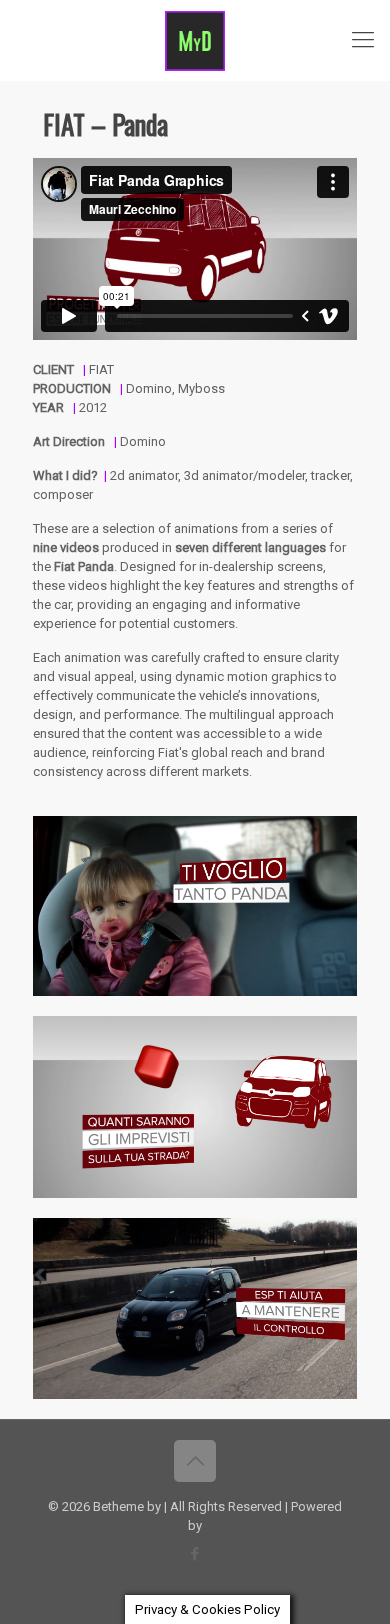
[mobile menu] (363, 40)
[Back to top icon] (195, 1461)
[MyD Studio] (195, 40)
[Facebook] (195, 1554)
